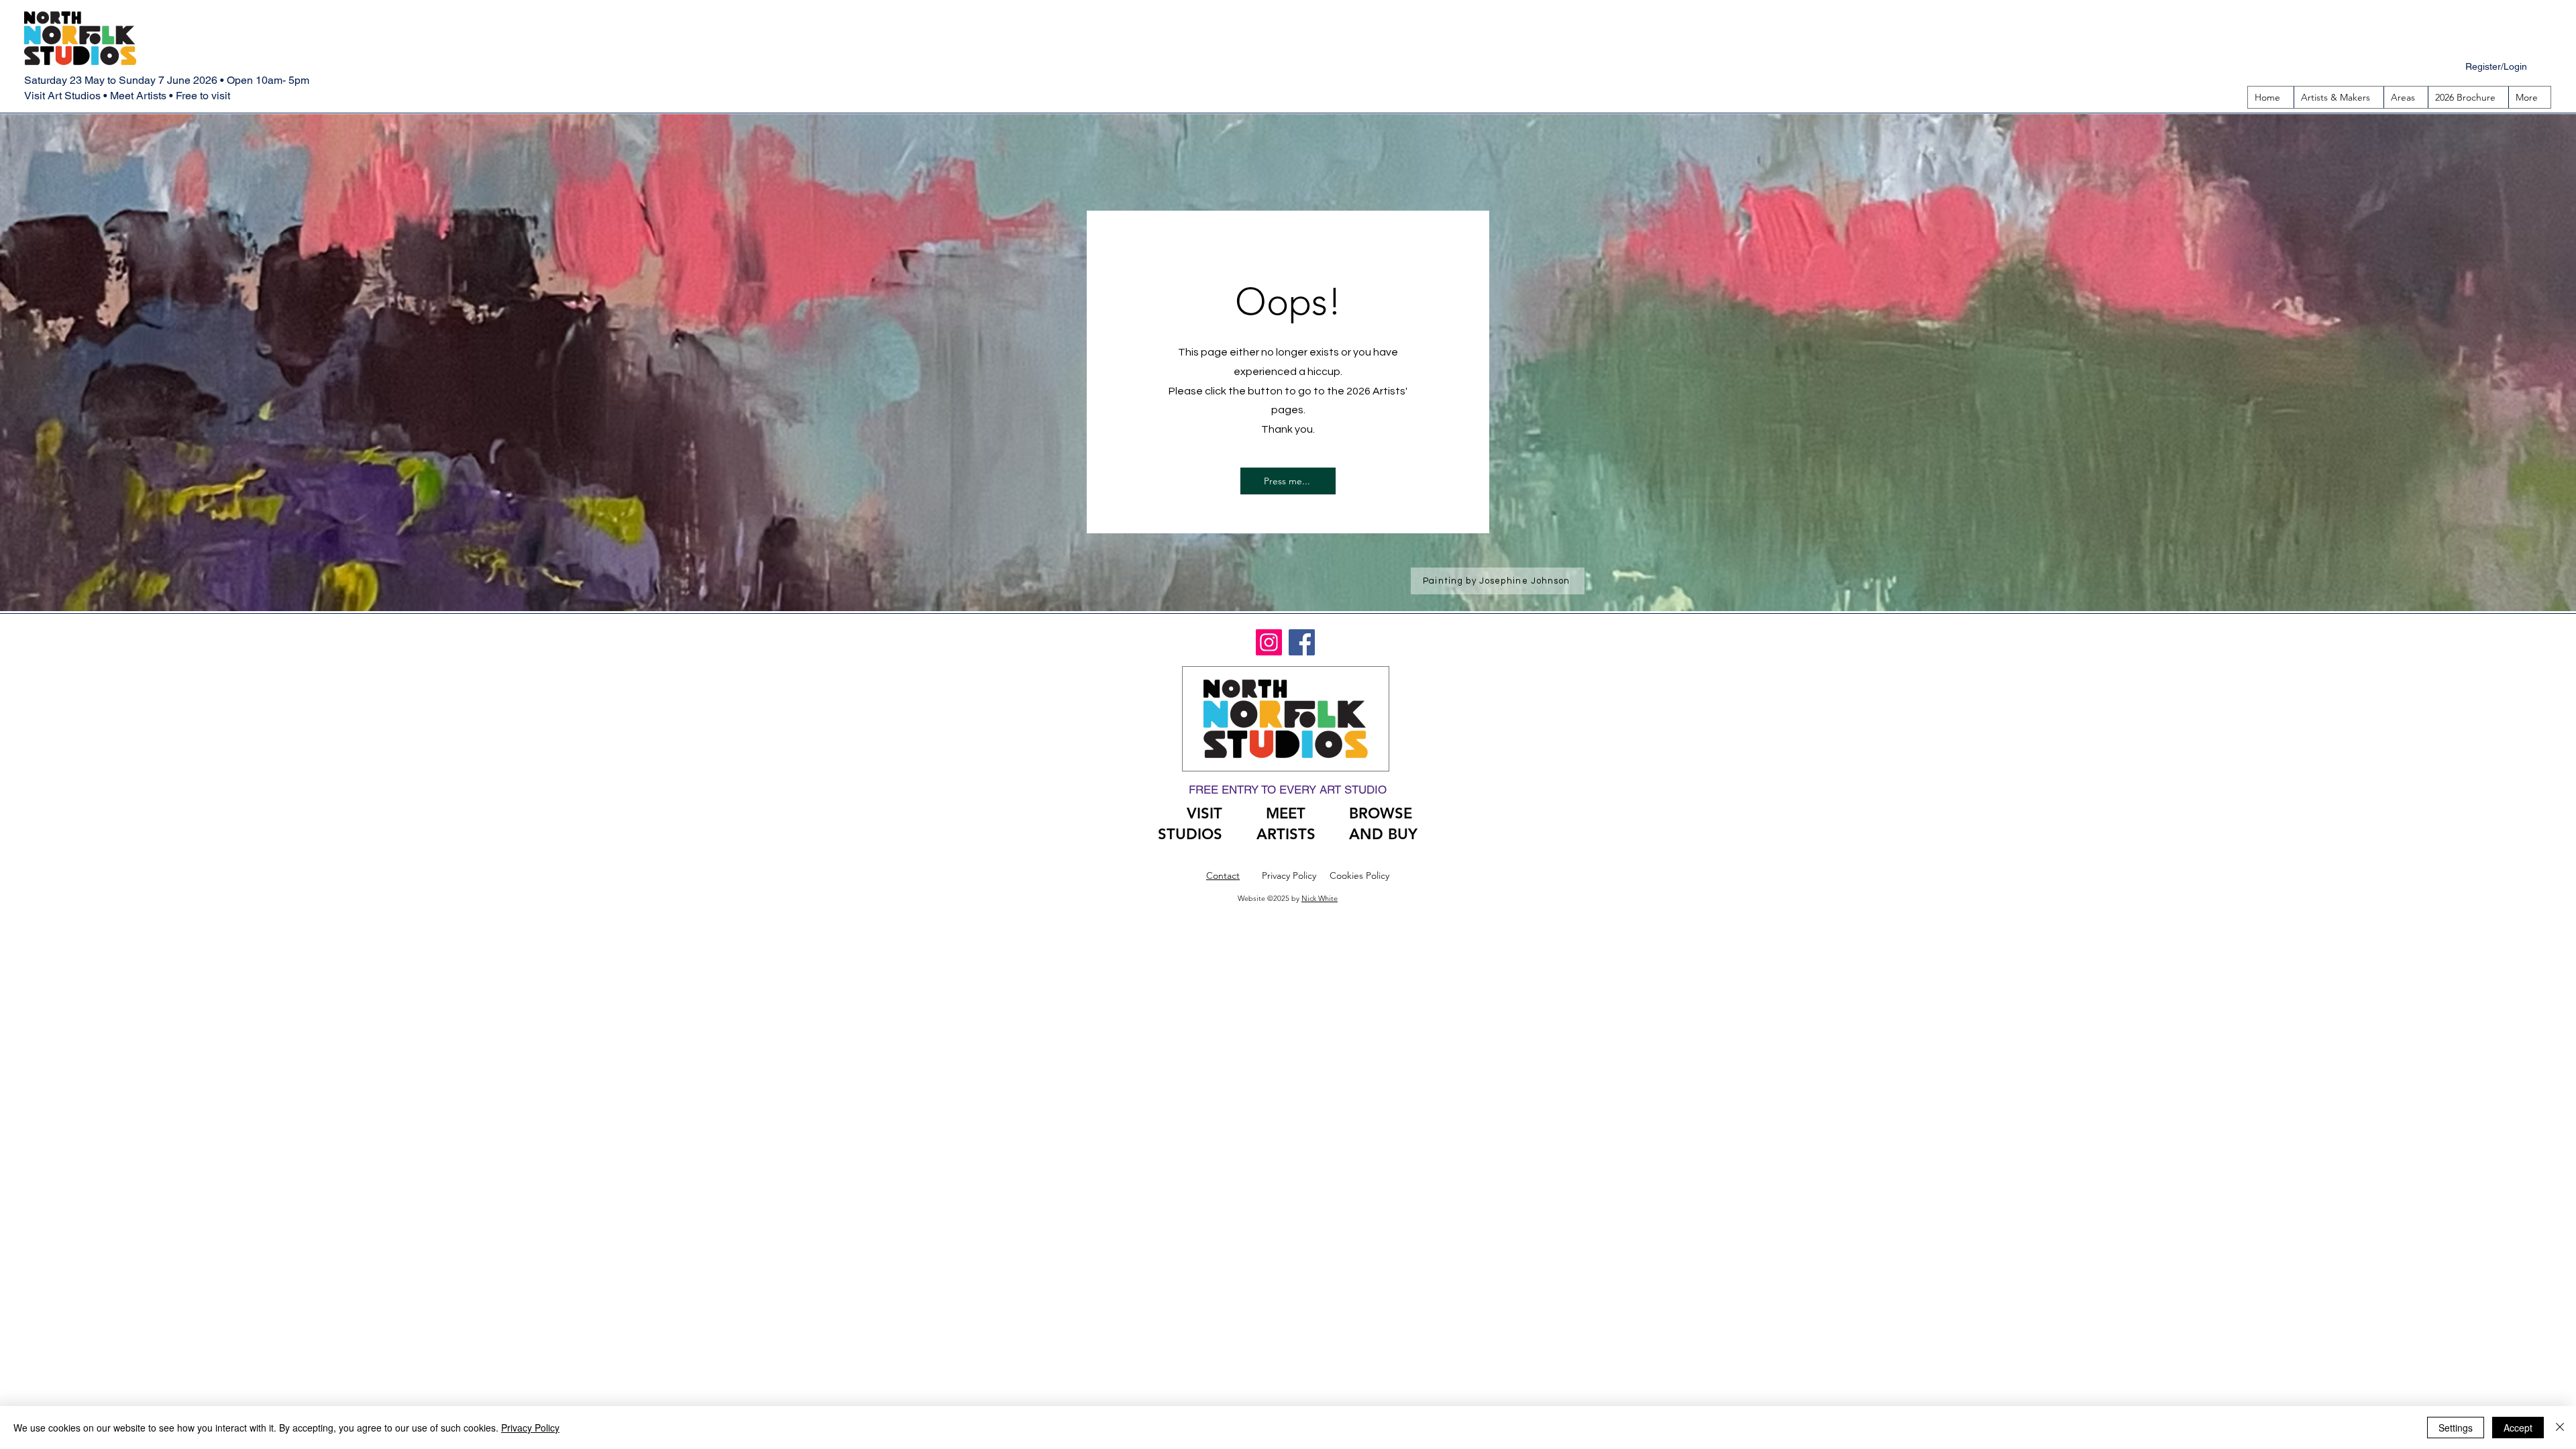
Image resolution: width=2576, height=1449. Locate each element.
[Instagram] (1269, 642)
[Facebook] (1302, 642)
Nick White (1320, 898)
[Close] (2560, 1428)
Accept (2518, 1428)
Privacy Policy (530, 1428)
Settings (2456, 1428)
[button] (2406, 97)
